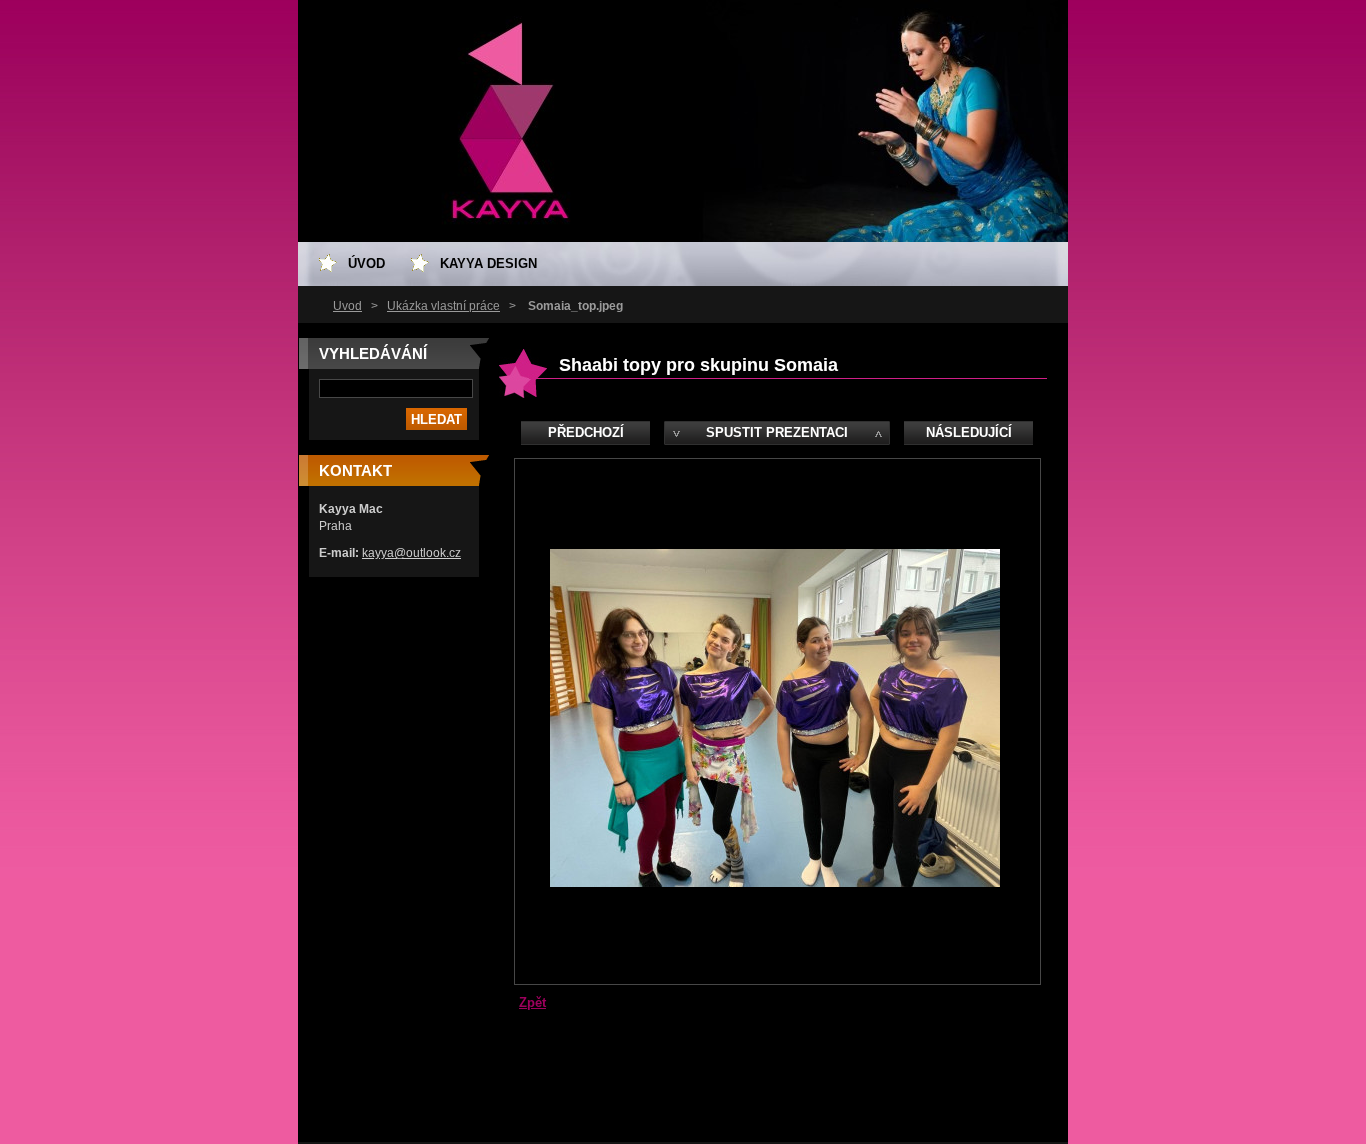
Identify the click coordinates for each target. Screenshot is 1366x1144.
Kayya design (488, 263)
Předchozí (586, 432)
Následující (969, 432)
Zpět (532, 1002)
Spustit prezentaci (777, 432)
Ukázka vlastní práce (443, 306)
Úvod (347, 306)
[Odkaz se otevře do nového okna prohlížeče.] (775, 882)
